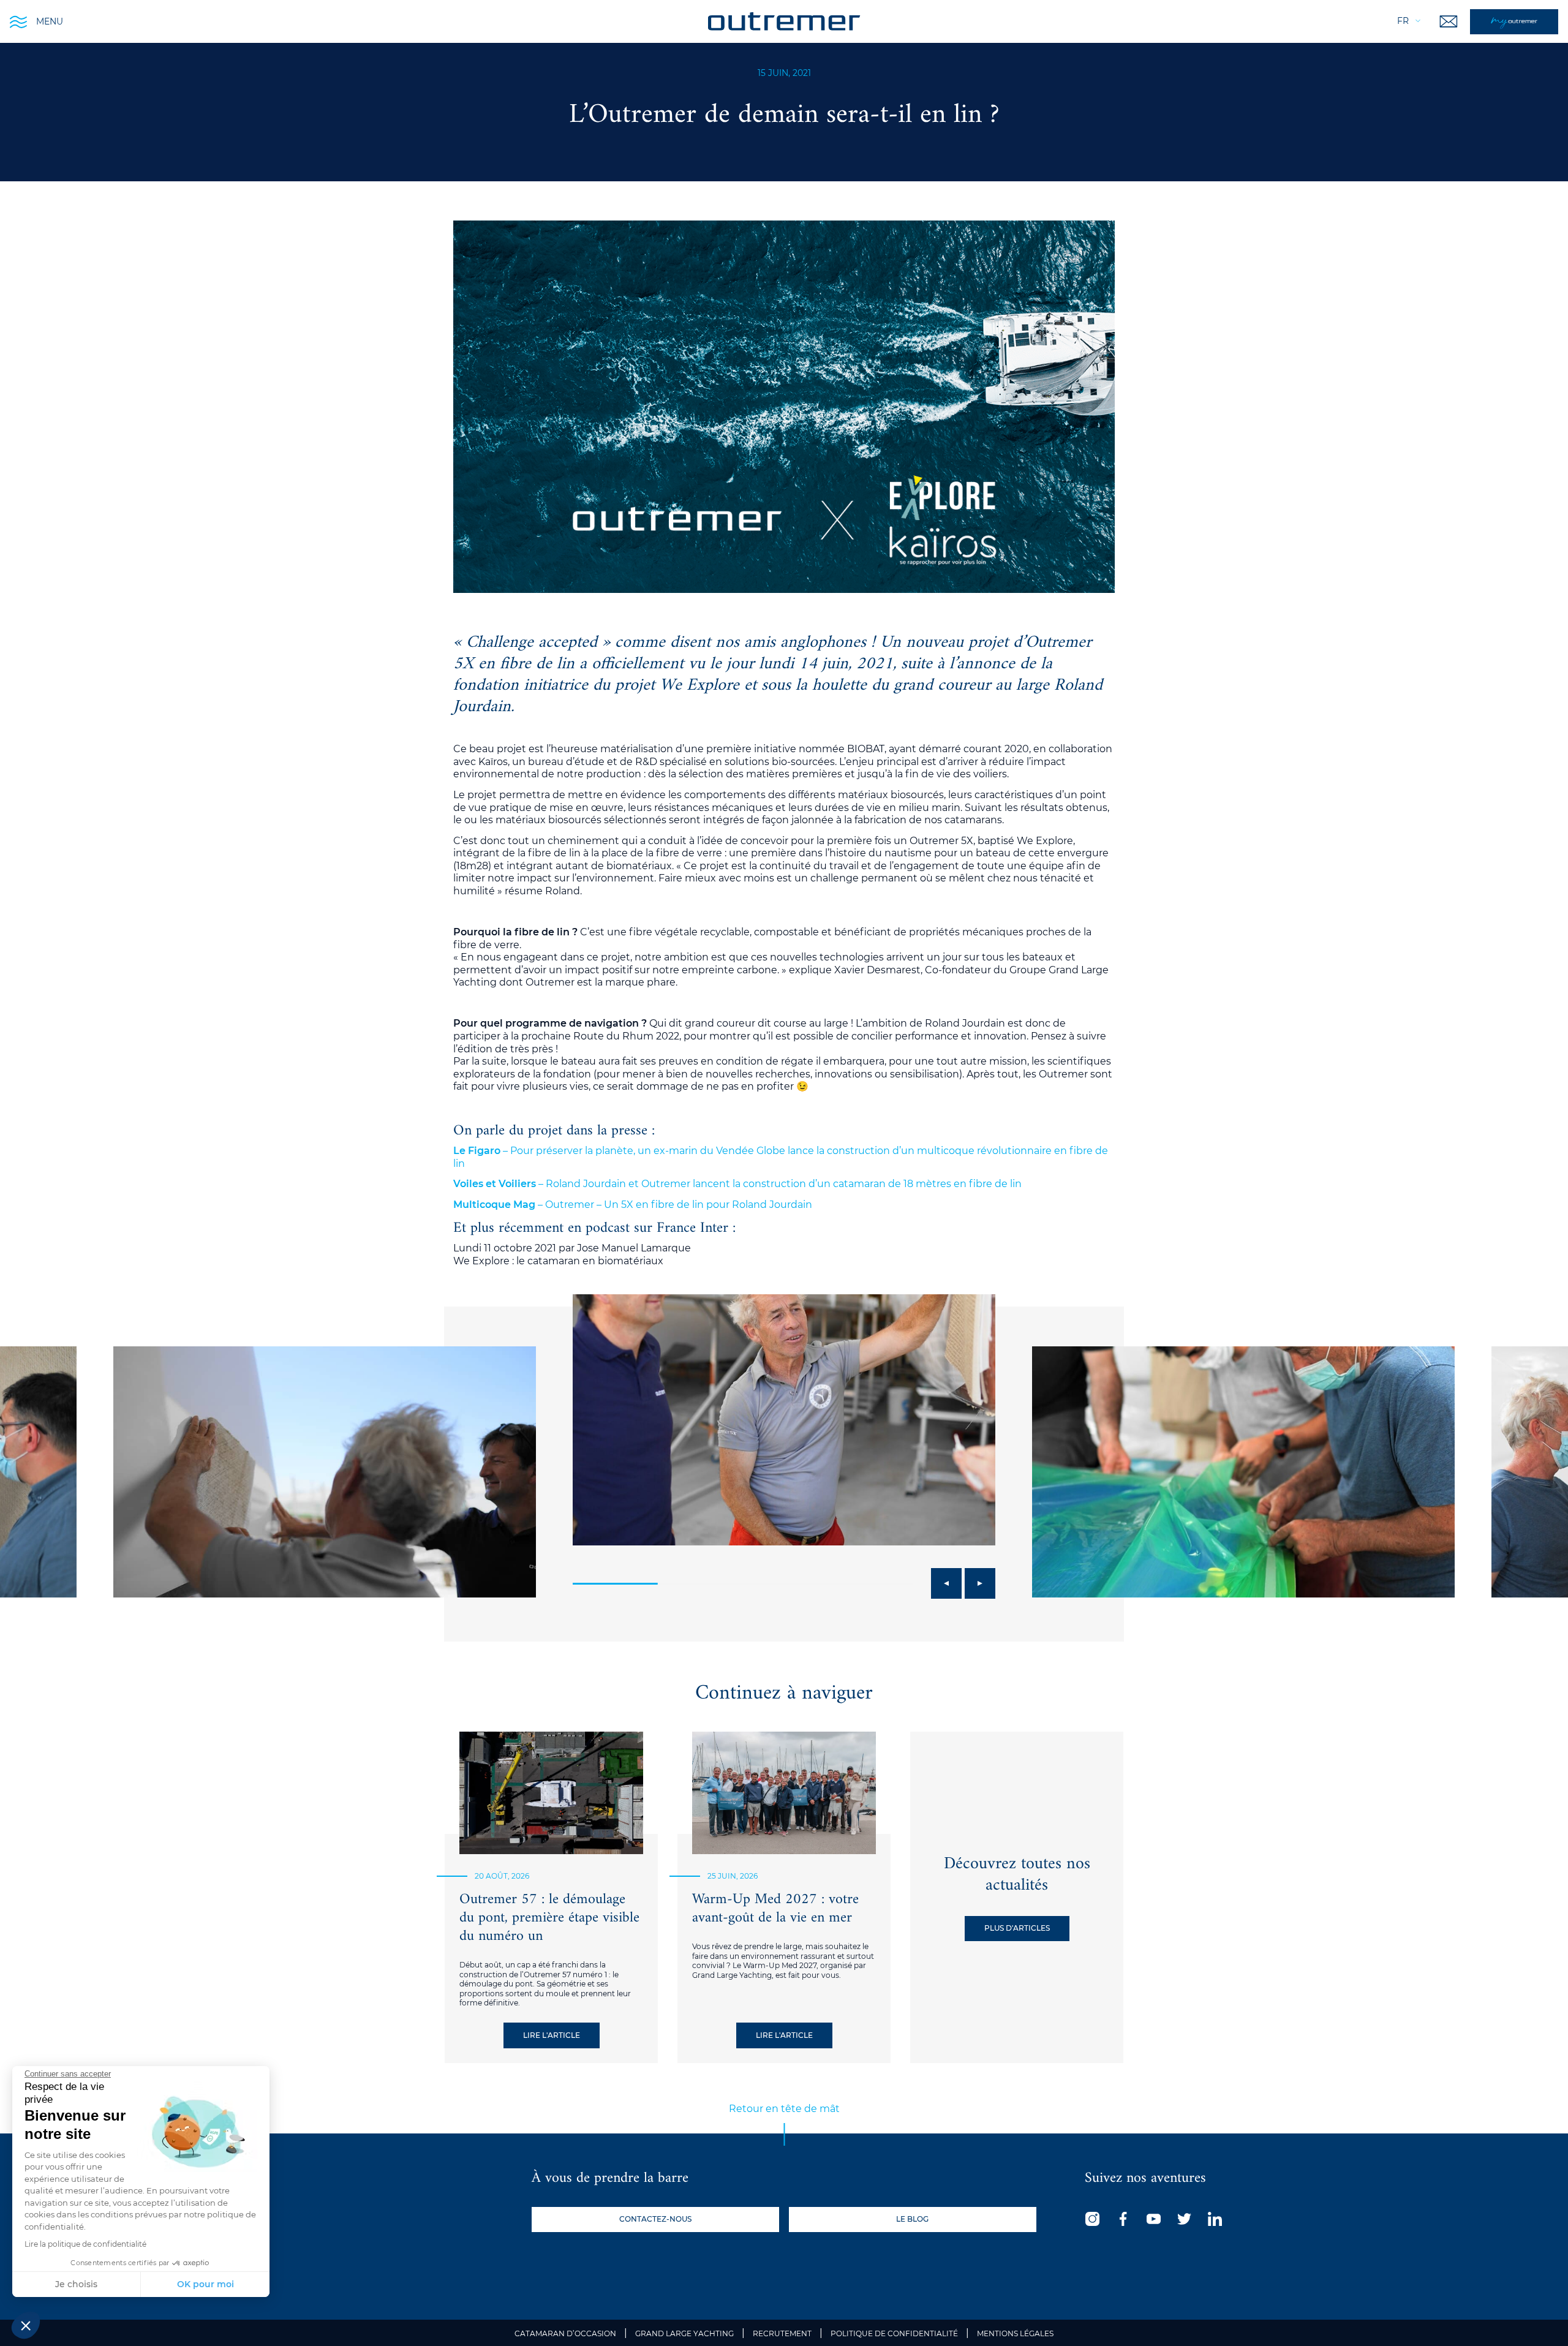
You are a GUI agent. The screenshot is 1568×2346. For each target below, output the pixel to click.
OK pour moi (205, 2284)
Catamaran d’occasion (565, 2333)
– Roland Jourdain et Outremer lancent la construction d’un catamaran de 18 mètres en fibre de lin (737, 1184)
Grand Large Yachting (684, 2333)
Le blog (912, 2219)
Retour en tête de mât (784, 2109)
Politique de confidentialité (894, 2333)
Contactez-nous (655, 2219)
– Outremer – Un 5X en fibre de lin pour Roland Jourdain (633, 1205)
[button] (26, 2325)
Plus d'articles (1017, 1928)
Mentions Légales (1015, 2333)
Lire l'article (552, 2035)
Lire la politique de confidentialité (85, 2244)
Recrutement (782, 2333)
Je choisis (76, 2284)
